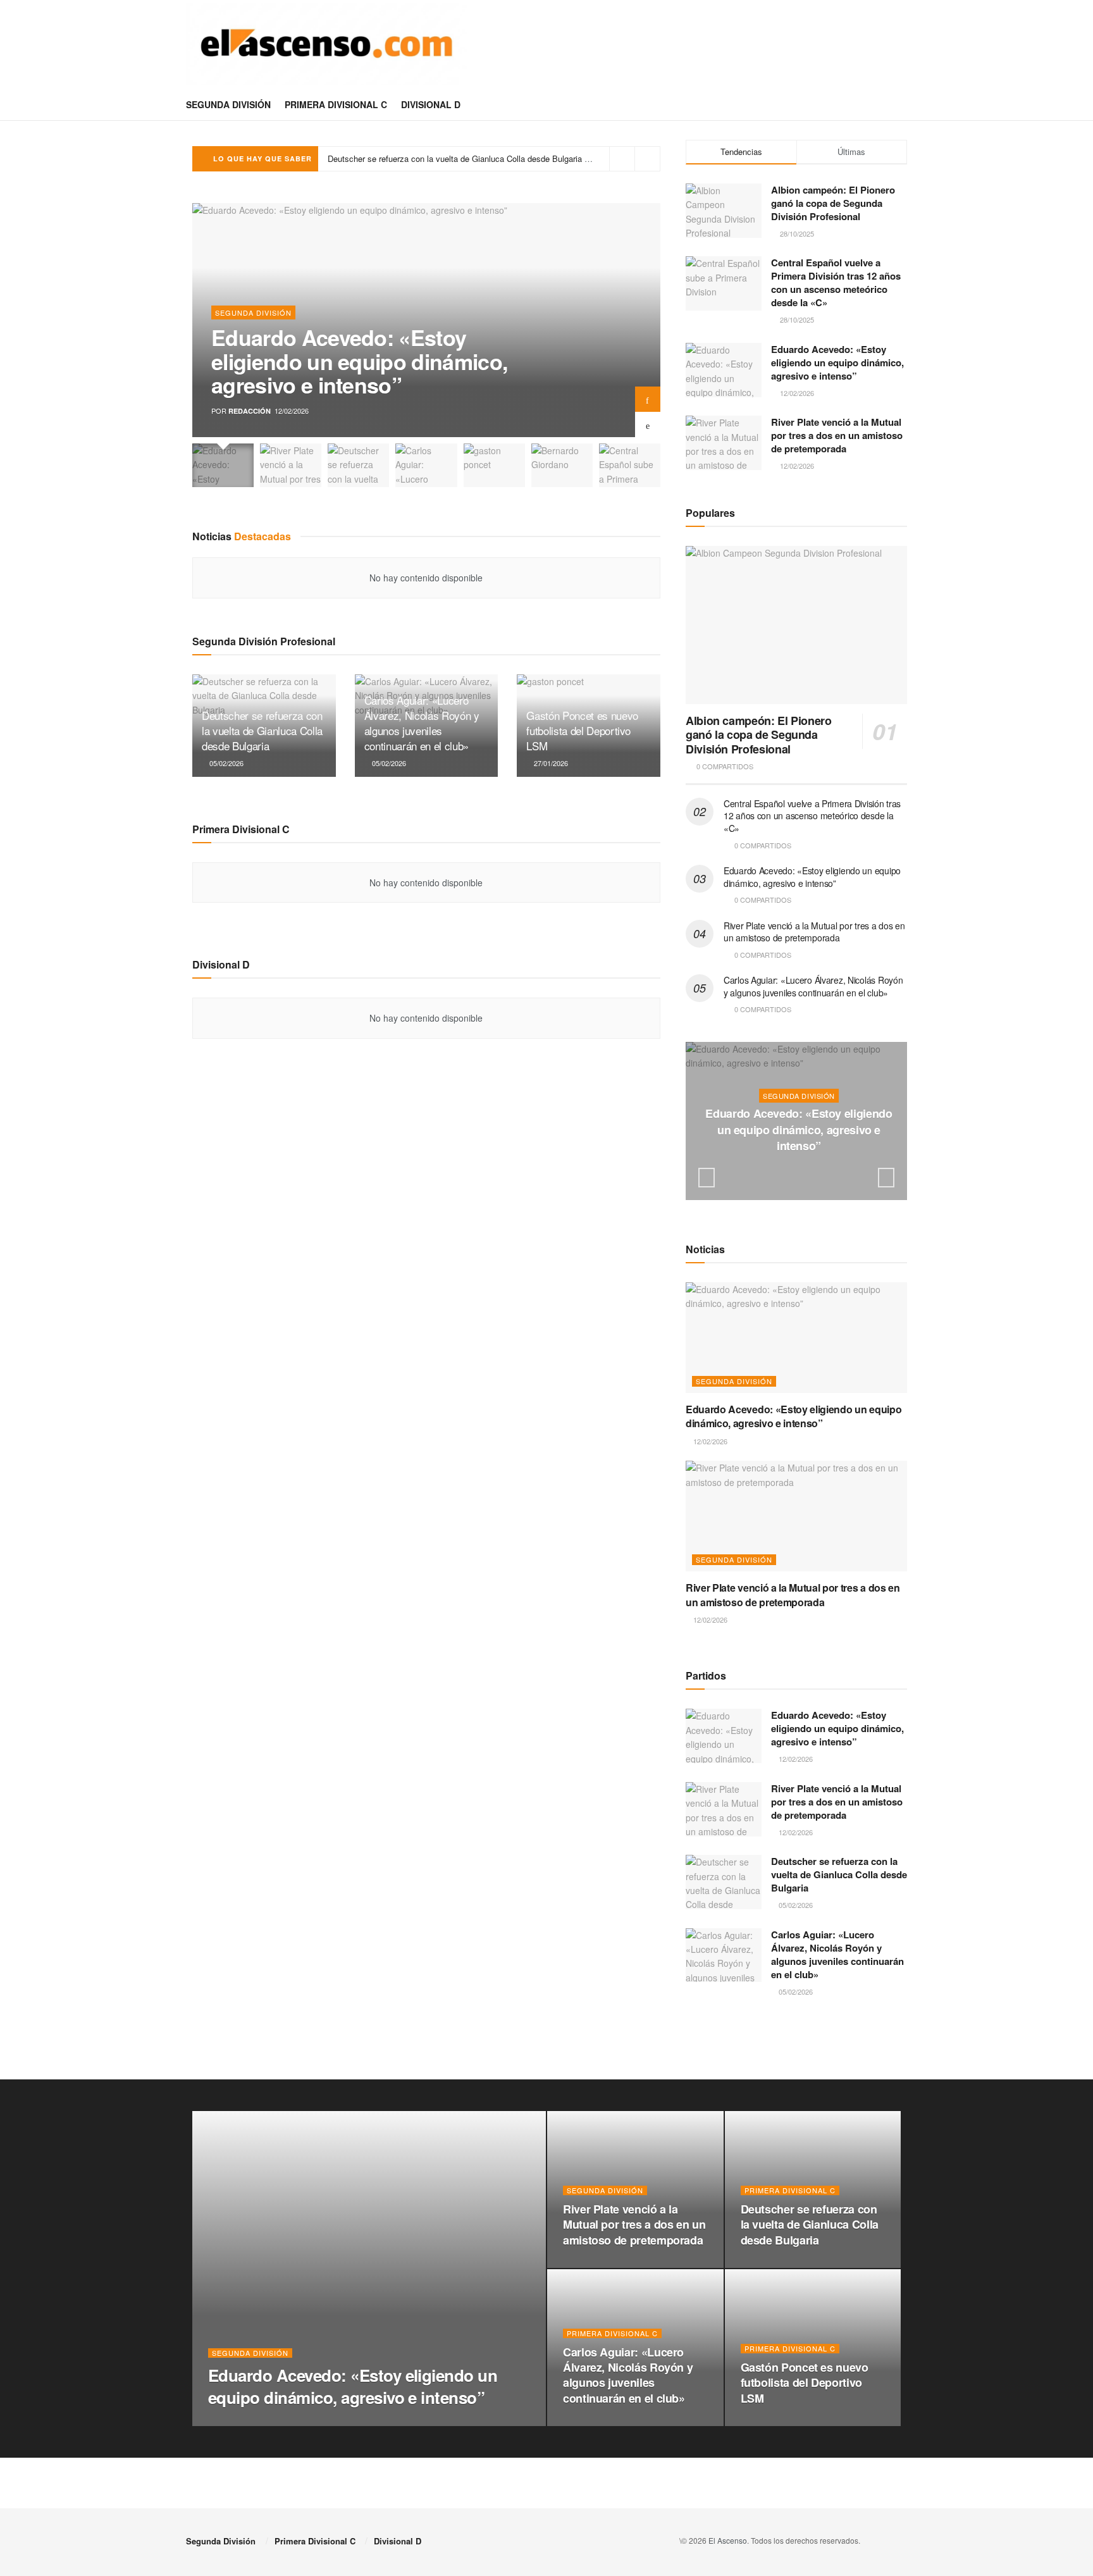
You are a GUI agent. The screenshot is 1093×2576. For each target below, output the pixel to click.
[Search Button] (902, 104)
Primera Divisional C (336, 104)
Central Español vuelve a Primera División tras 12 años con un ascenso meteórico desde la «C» (836, 282)
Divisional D (431, 104)
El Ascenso (728, 2540)
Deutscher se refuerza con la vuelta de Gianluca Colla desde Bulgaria (262, 730)
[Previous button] (648, 424)
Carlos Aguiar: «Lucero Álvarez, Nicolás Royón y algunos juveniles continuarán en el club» (494, 158)
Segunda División (228, 104)
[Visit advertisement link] (796, 2047)
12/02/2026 (802, 1171)
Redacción (250, 411)
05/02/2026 (225, 763)
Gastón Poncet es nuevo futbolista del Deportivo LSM (582, 730)
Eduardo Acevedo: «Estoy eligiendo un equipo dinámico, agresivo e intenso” (359, 361)
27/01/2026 (550, 763)
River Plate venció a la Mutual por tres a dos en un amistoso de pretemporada (837, 435)
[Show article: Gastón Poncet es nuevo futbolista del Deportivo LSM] (494, 465)
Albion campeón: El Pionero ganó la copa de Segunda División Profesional (833, 203)
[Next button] (648, 399)
